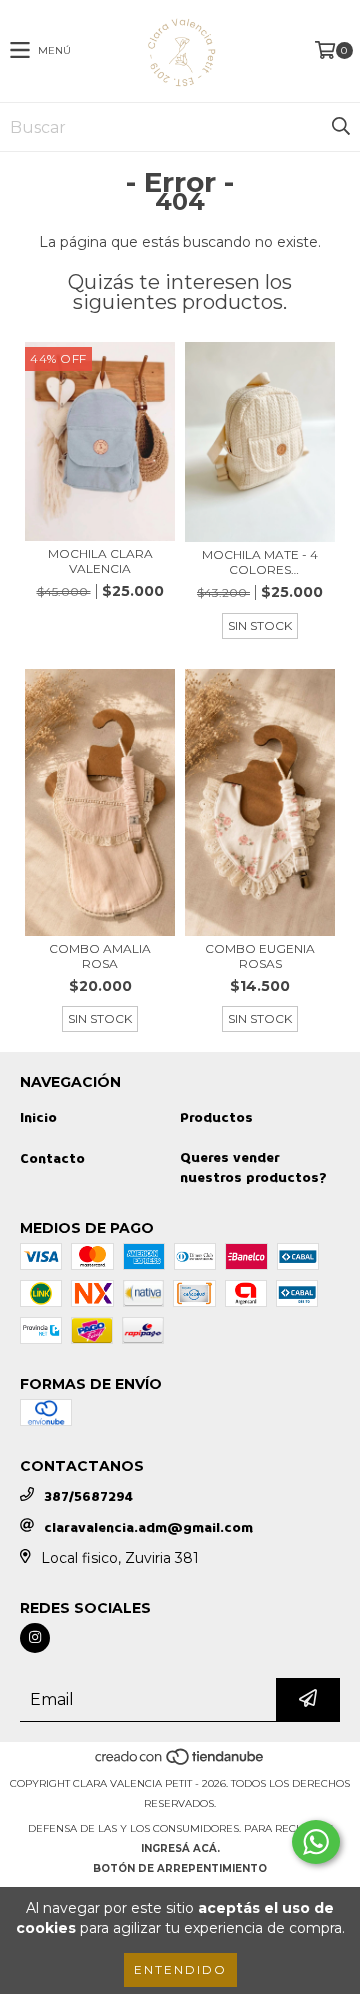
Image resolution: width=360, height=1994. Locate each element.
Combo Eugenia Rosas (260, 956)
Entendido (180, 1969)
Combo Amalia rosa (100, 956)
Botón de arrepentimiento (180, 1868)
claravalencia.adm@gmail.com (148, 1527)
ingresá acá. (180, 1848)
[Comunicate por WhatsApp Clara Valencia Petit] (316, 1842)
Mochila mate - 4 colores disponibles (260, 562)
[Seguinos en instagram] (35, 1638)
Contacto (52, 1158)
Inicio (38, 1117)
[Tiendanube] (180, 1763)
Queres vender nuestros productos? (253, 1167)
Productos (216, 1117)
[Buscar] (340, 127)
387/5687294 (88, 1496)
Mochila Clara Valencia (100, 561)
